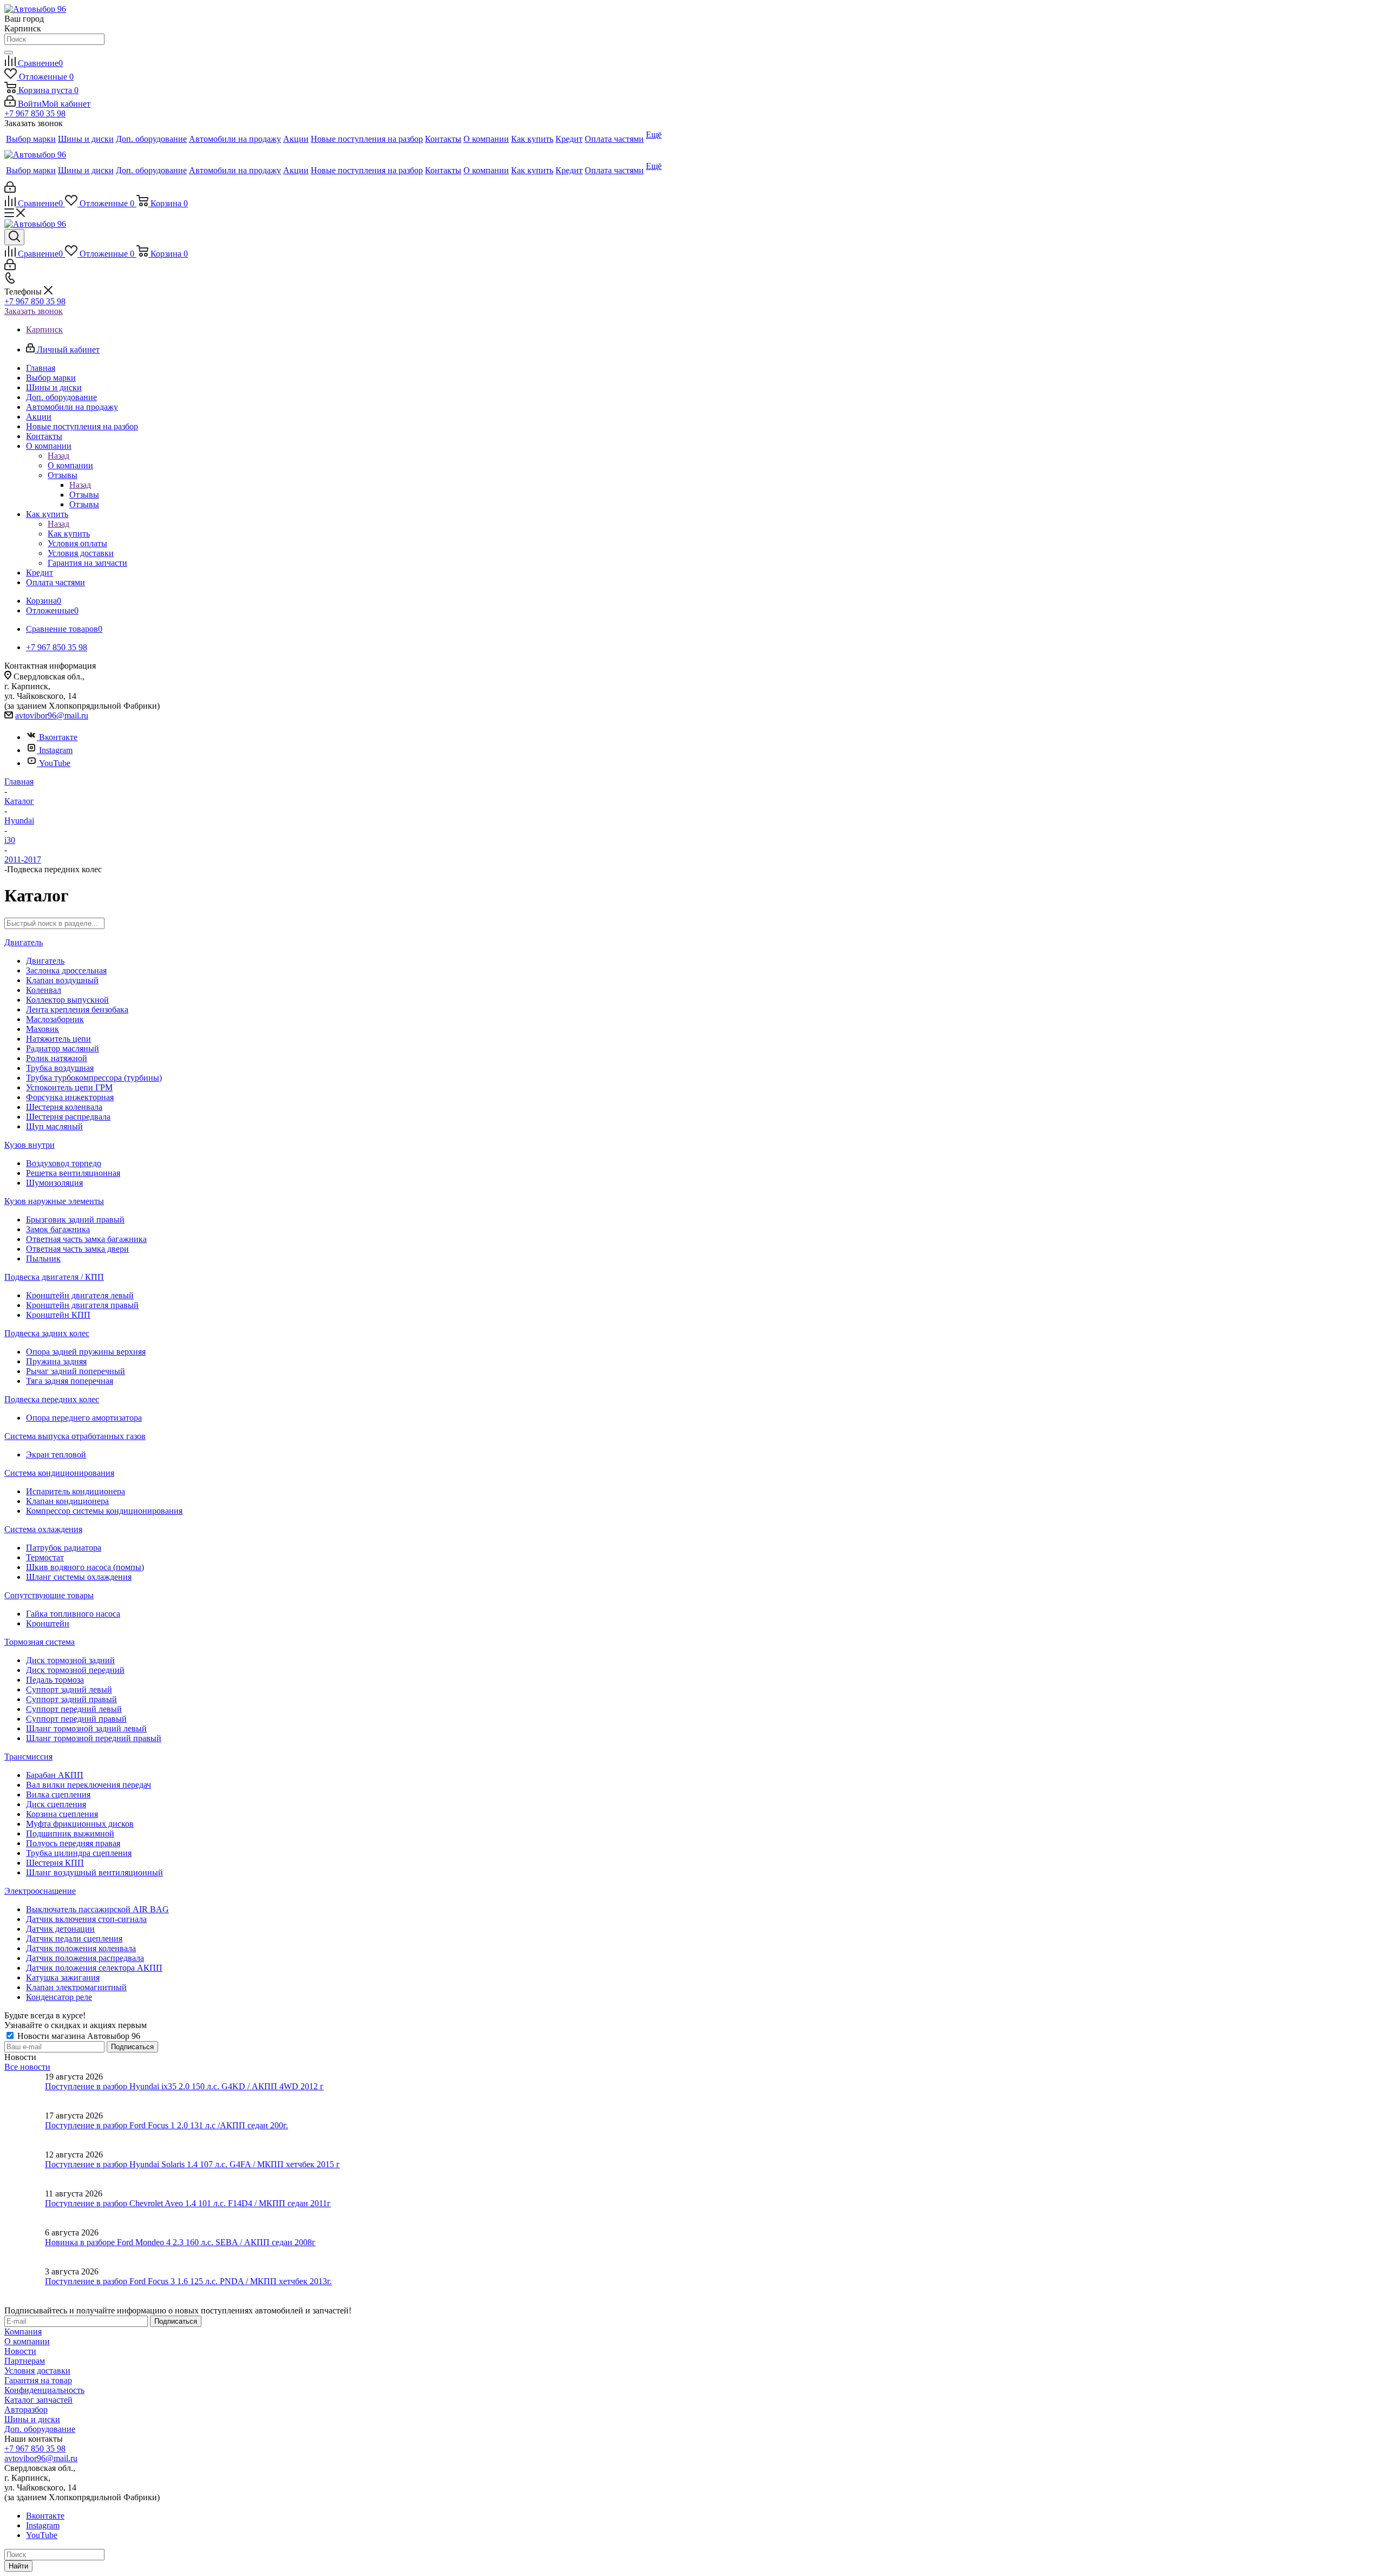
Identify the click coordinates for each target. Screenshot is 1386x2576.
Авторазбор (26, 2410)
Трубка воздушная (60, 1068)
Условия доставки (37, 2371)
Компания (23, 2332)
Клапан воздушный (62, 980)
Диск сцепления (56, 1804)
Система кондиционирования (59, 1473)
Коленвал (44, 990)
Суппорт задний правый (71, 1699)
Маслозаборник (55, 1019)
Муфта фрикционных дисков (80, 1824)
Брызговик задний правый (75, 1220)
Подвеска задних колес (47, 1333)
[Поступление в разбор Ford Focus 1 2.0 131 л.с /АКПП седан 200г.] (25, 2130)
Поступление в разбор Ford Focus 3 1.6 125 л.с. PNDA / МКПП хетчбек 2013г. (188, 2281)
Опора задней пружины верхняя (86, 1352)
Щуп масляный (54, 1126)
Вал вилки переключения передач (89, 1785)
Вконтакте (58, 737)
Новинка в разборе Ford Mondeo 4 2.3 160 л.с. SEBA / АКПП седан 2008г (180, 2242)
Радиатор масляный (63, 1048)
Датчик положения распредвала (85, 1958)
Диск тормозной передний (75, 1670)
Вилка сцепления (58, 1794)
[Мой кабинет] (10, 190)
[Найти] (9, 53)
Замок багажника (58, 1229)
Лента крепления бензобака (77, 1009)
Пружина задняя (56, 1361)
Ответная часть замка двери (77, 1249)
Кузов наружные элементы (54, 1201)
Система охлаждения (43, 1529)
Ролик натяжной (57, 1058)
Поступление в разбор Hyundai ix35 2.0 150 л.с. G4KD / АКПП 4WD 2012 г (184, 2086)
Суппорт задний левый (69, 1689)
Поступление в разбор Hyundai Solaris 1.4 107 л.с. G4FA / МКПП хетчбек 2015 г (192, 2164)
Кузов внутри (30, 1145)
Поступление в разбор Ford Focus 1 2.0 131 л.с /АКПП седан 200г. (166, 2125)
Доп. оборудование (40, 2429)
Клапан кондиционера (67, 1501)
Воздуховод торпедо (64, 1163)
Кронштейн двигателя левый (80, 1295)
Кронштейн (48, 1623)
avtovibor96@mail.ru (52, 715)
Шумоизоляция (54, 1183)
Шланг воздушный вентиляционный (94, 1872)
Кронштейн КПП (58, 1315)
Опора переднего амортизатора (84, 1418)
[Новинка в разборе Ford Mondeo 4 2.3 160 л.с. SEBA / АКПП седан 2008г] (25, 2247)
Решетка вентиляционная (73, 1173)
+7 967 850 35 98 (35, 113)
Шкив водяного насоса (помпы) (85, 1567)
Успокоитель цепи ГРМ (69, 1087)
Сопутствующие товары (49, 1595)
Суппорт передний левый (74, 1709)
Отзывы (84, 495)
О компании (70, 465)
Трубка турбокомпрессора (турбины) (94, 1078)
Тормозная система (40, 1642)
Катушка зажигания (63, 1977)
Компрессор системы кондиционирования (104, 1511)
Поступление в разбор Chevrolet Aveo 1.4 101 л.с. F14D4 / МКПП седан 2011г (188, 2203)
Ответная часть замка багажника (86, 1239)
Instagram (56, 750)
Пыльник (43, 1258)
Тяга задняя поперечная (70, 1381)
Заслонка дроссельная (66, 970)
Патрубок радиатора (64, 1548)
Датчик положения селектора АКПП (94, 1968)
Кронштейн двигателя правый (82, 1305)
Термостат (45, 1557)
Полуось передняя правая (73, 1843)
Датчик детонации (60, 1929)
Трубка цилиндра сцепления (79, 1853)
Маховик (43, 1029)
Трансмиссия (28, 1757)
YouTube (55, 763)
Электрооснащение (40, 1891)
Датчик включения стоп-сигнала (86, 1919)
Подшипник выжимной (70, 1833)
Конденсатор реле (59, 1997)
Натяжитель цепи (58, 1039)
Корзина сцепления (62, 1814)
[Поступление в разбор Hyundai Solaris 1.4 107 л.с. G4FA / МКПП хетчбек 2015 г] (25, 2169)
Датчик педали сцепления (74, 1938)
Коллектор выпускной (67, 1000)
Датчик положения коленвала (81, 1948)
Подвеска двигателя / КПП (54, 1277)
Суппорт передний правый (76, 1719)
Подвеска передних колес (52, 1399)
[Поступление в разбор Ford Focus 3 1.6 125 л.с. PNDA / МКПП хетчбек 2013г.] (25, 2286)
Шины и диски (32, 2419)
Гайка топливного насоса (73, 1614)
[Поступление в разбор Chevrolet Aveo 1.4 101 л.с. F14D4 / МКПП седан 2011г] (25, 2208)
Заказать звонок (34, 311)
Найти (18, 2566)
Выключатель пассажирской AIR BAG (97, 1909)
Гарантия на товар (38, 2380)
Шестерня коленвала (64, 1107)
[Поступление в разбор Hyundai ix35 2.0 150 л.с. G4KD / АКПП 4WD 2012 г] (25, 2091)
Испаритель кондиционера (76, 1491)
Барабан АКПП (55, 1775)
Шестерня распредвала (68, 1117)
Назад (58, 456)
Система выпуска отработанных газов (75, 1436)
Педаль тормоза (55, 1680)
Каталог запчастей (38, 2400)
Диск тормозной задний (70, 1660)
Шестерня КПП (55, 1863)
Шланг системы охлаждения (79, 1577)
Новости (20, 2351)
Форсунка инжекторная (70, 1097)
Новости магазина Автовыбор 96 (78, 2036)
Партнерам (25, 2361)
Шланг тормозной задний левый (86, 1728)
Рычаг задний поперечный (76, 1371)
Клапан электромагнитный (76, 1987)
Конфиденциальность (44, 2390)
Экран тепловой (56, 1454)
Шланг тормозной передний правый (94, 1738)
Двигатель (24, 942)
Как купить (69, 534)
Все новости (27, 2067)
